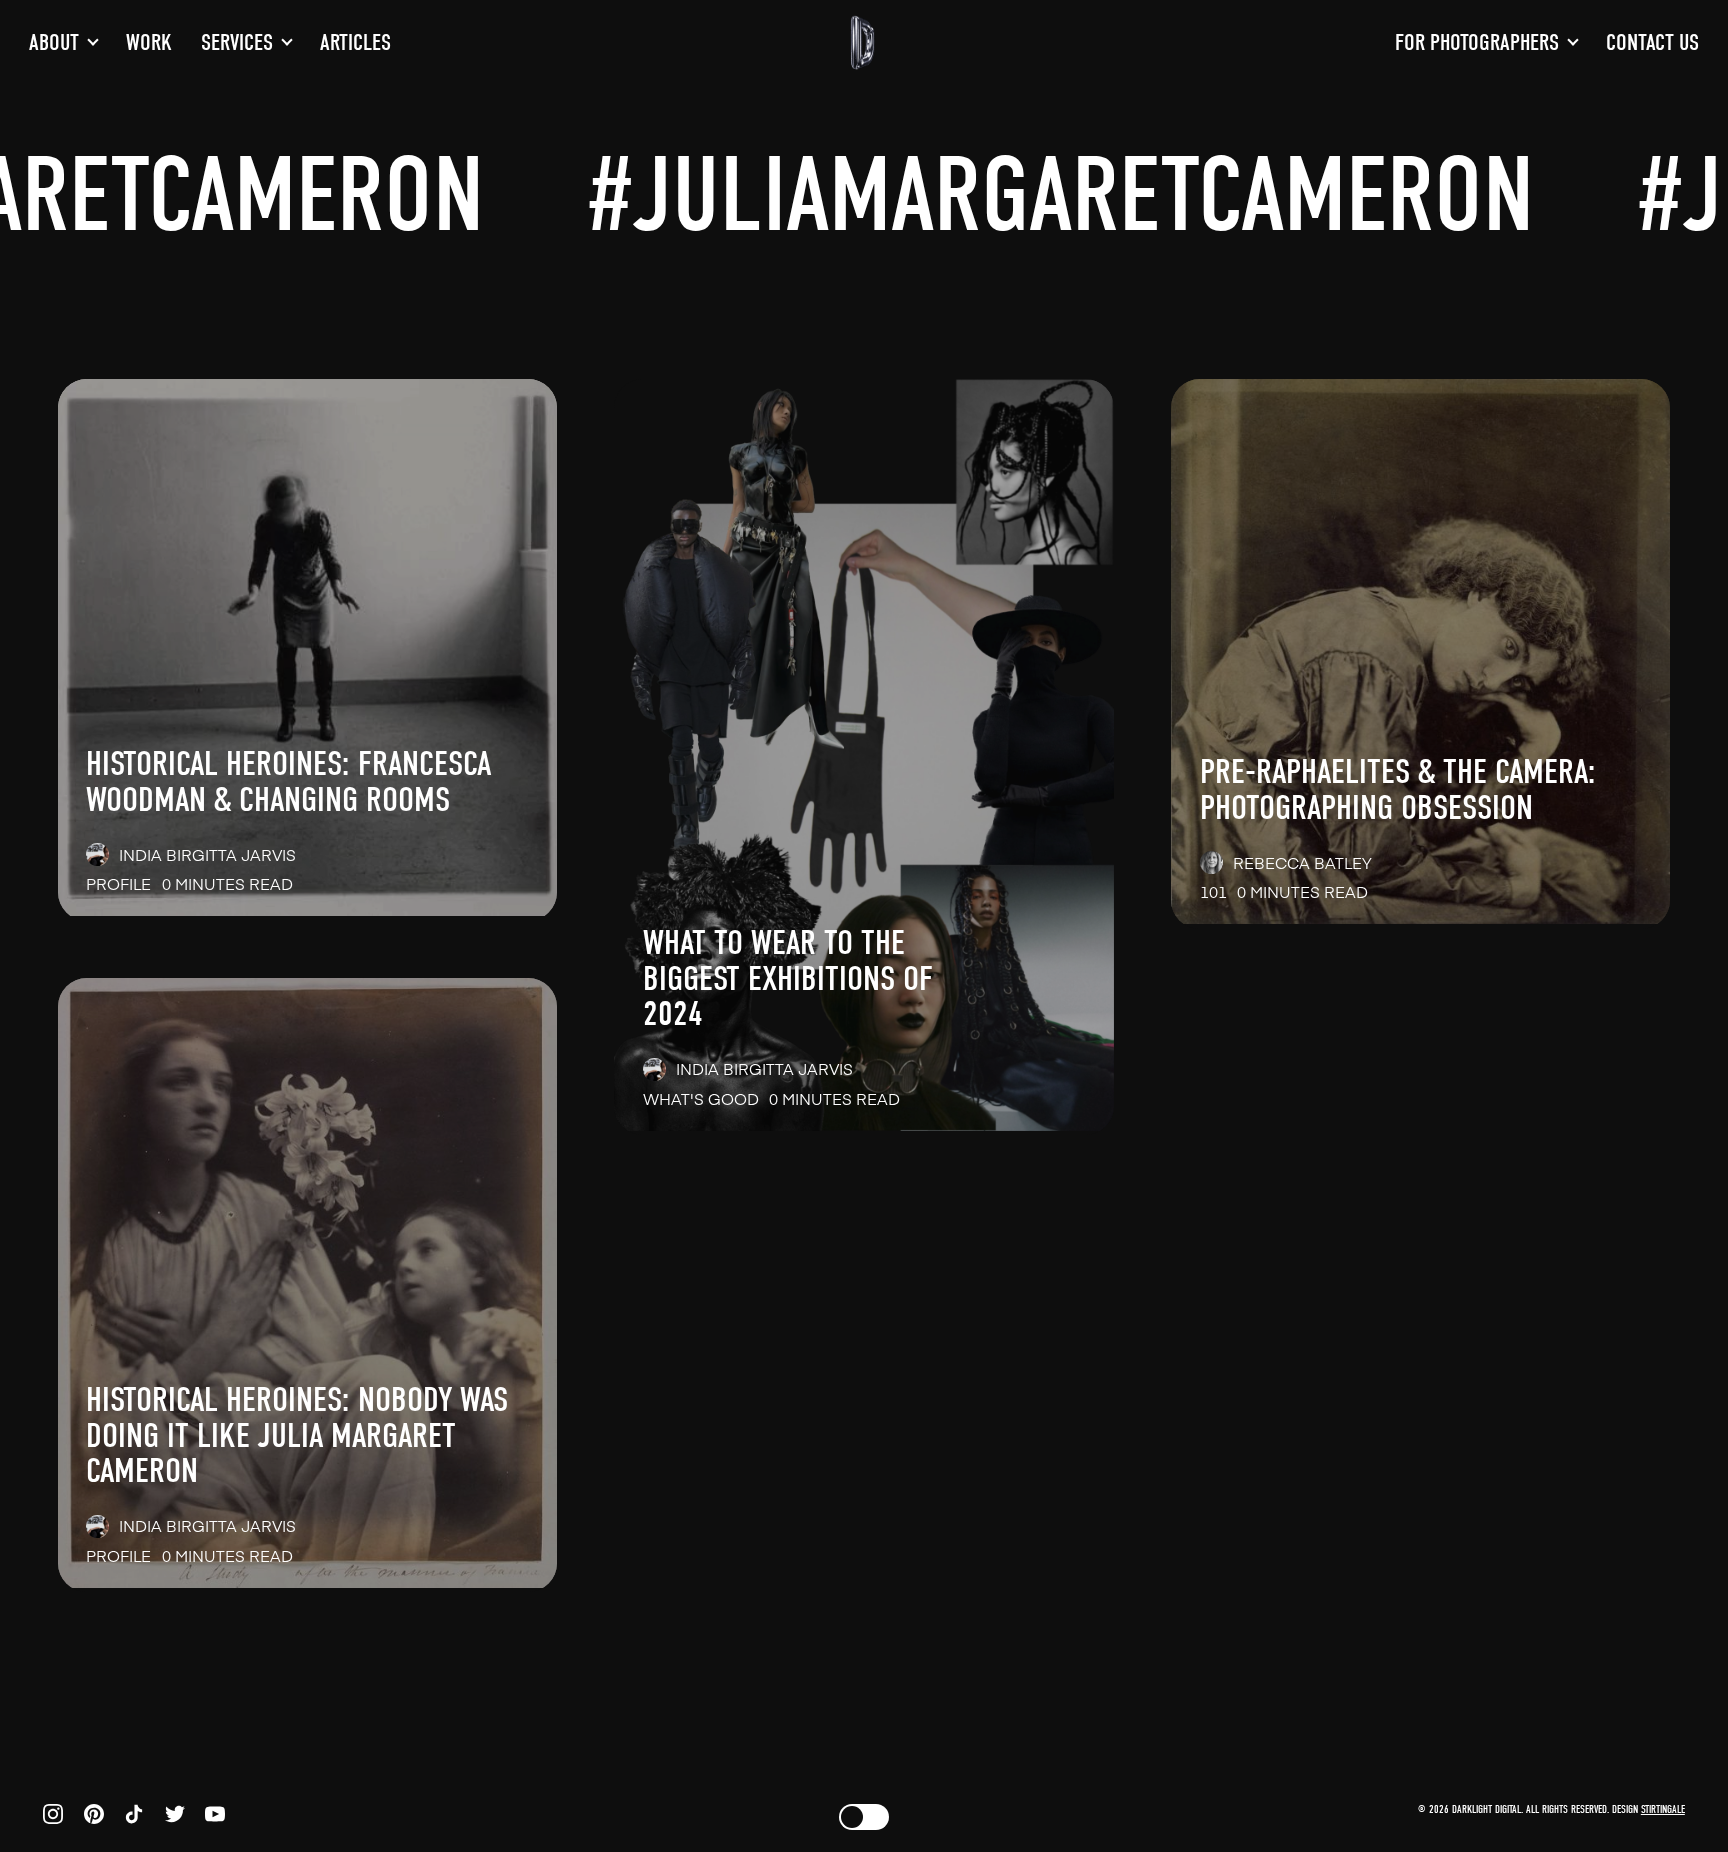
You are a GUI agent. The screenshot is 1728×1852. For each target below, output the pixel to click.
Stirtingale (1663, 1809)
